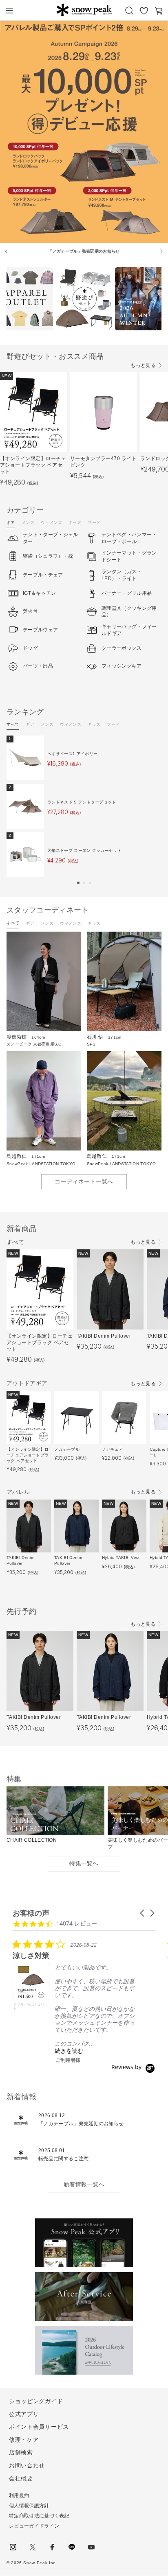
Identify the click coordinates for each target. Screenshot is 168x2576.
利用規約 (19, 2495)
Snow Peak (84, 10)
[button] (78, 883)
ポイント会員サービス (39, 2427)
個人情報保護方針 (29, 2506)
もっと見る (143, 365)
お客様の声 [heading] (31, 1913)
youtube (91, 2547)
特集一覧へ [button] (84, 1863)
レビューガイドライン (34, 2526)
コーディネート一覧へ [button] (84, 1181)
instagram (13, 2547)
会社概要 (21, 2478)
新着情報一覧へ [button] (84, 2184)
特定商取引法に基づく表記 (39, 2516)
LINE (72, 2547)
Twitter (33, 2547)
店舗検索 (21, 2452)
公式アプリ (24, 2414)
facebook (52, 2547)
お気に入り (144, 11)
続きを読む (69, 2051)
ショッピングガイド (36, 2401)
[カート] (159, 11)
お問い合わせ (27, 2465)
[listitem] (74, 2001)
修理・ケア (24, 2440)
